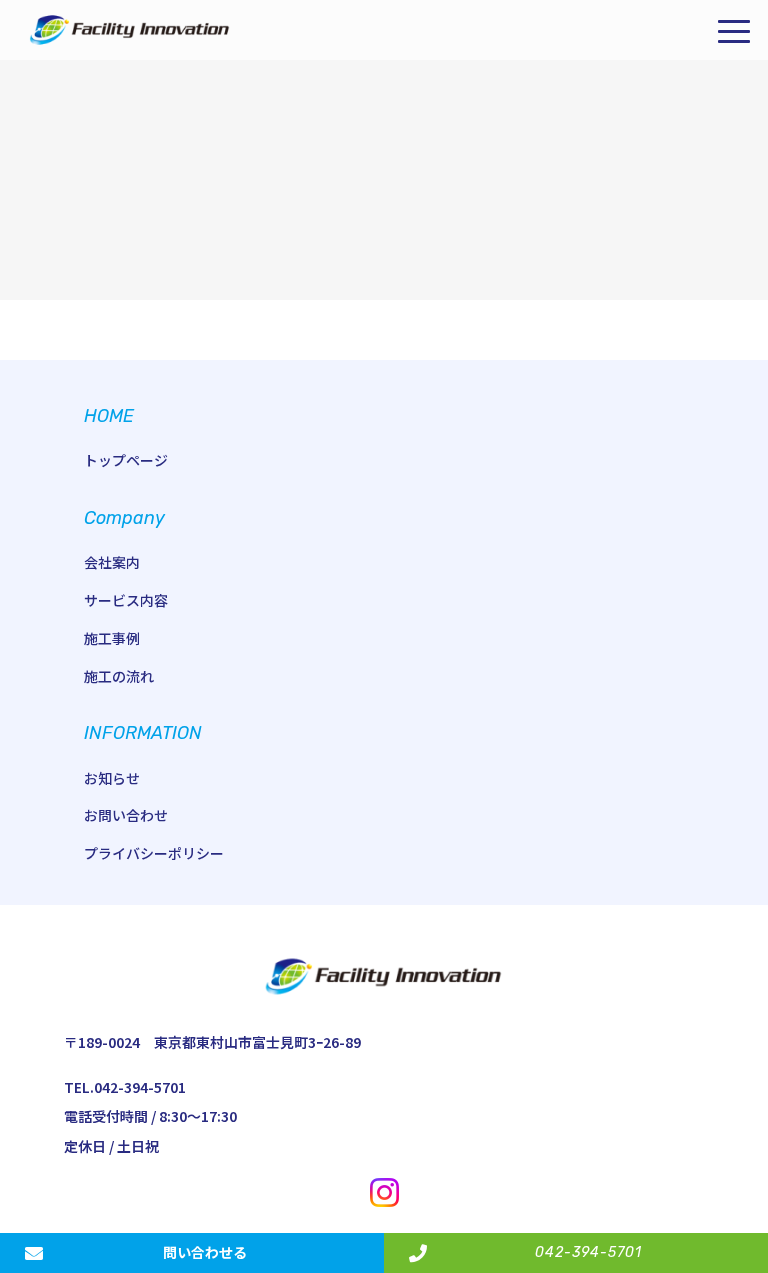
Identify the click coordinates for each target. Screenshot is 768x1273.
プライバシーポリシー (154, 853)
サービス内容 (126, 600)
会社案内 (112, 562)
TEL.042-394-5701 (125, 1087)
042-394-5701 (588, 1252)
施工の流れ (119, 676)
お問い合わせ (126, 815)
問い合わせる (205, 1252)
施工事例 (112, 638)
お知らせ (112, 778)
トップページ (126, 460)
